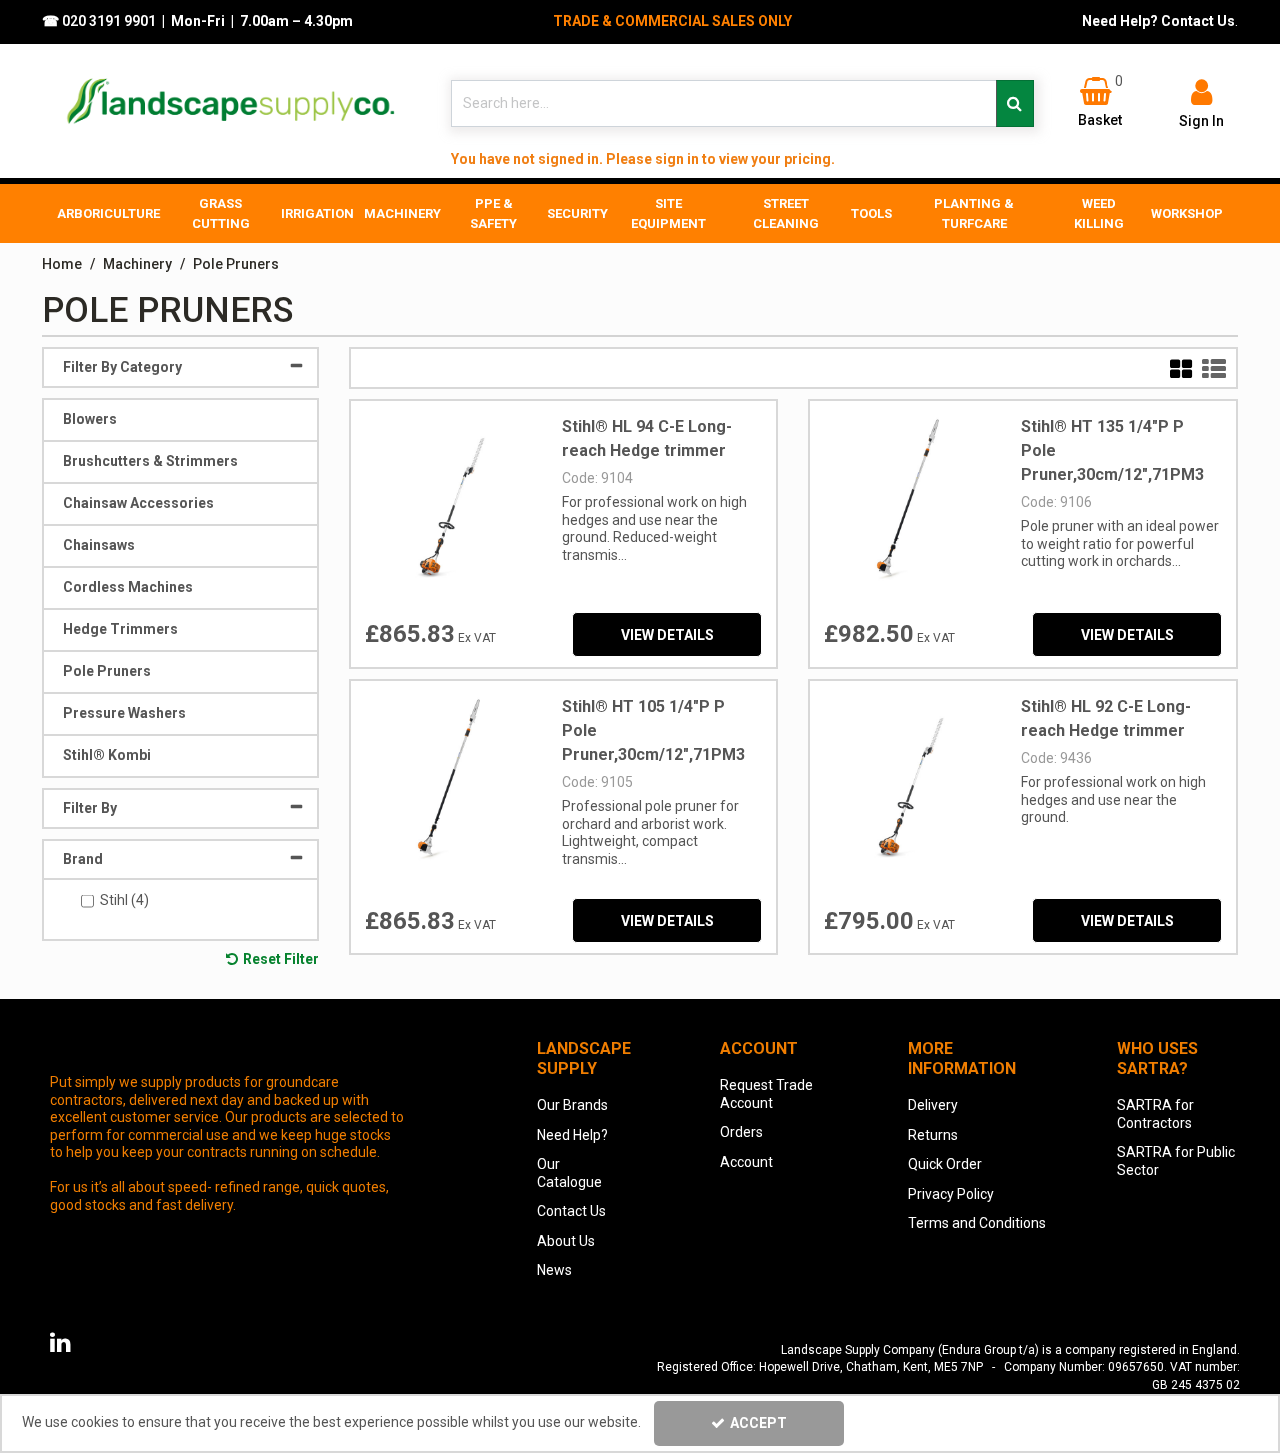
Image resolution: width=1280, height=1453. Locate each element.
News (554, 1270)
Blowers (90, 419)
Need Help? (572, 1135)
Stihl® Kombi (107, 755)
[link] (60, 1343)
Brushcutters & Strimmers (150, 461)
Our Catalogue (569, 1173)
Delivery (933, 1105)
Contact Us (571, 1211)
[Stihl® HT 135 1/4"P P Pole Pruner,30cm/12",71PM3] (907, 497)
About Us (566, 1241)
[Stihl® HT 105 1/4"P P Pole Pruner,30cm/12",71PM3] (448, 777)
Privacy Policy (951, 1194)
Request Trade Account (766, 1094)
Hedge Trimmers (120, 629)
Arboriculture (108, 213)
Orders (741, 1132)
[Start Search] (1015, 103)
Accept (758, 1423)
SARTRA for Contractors (1155, 1114)
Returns (933, 1135)
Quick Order (945, 1164)
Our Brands (572, 1105)
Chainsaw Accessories (138, 503)
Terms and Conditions (977, 1223)
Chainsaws (99, 545)
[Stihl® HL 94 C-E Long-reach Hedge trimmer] (448, 497)
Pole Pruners (107, 671)
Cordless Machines (128, 587)
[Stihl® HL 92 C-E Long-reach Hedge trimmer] (907, 777)
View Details (667, 635)
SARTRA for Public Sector (1176, 1161)
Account (746, 1162)
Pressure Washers (124, 713)
